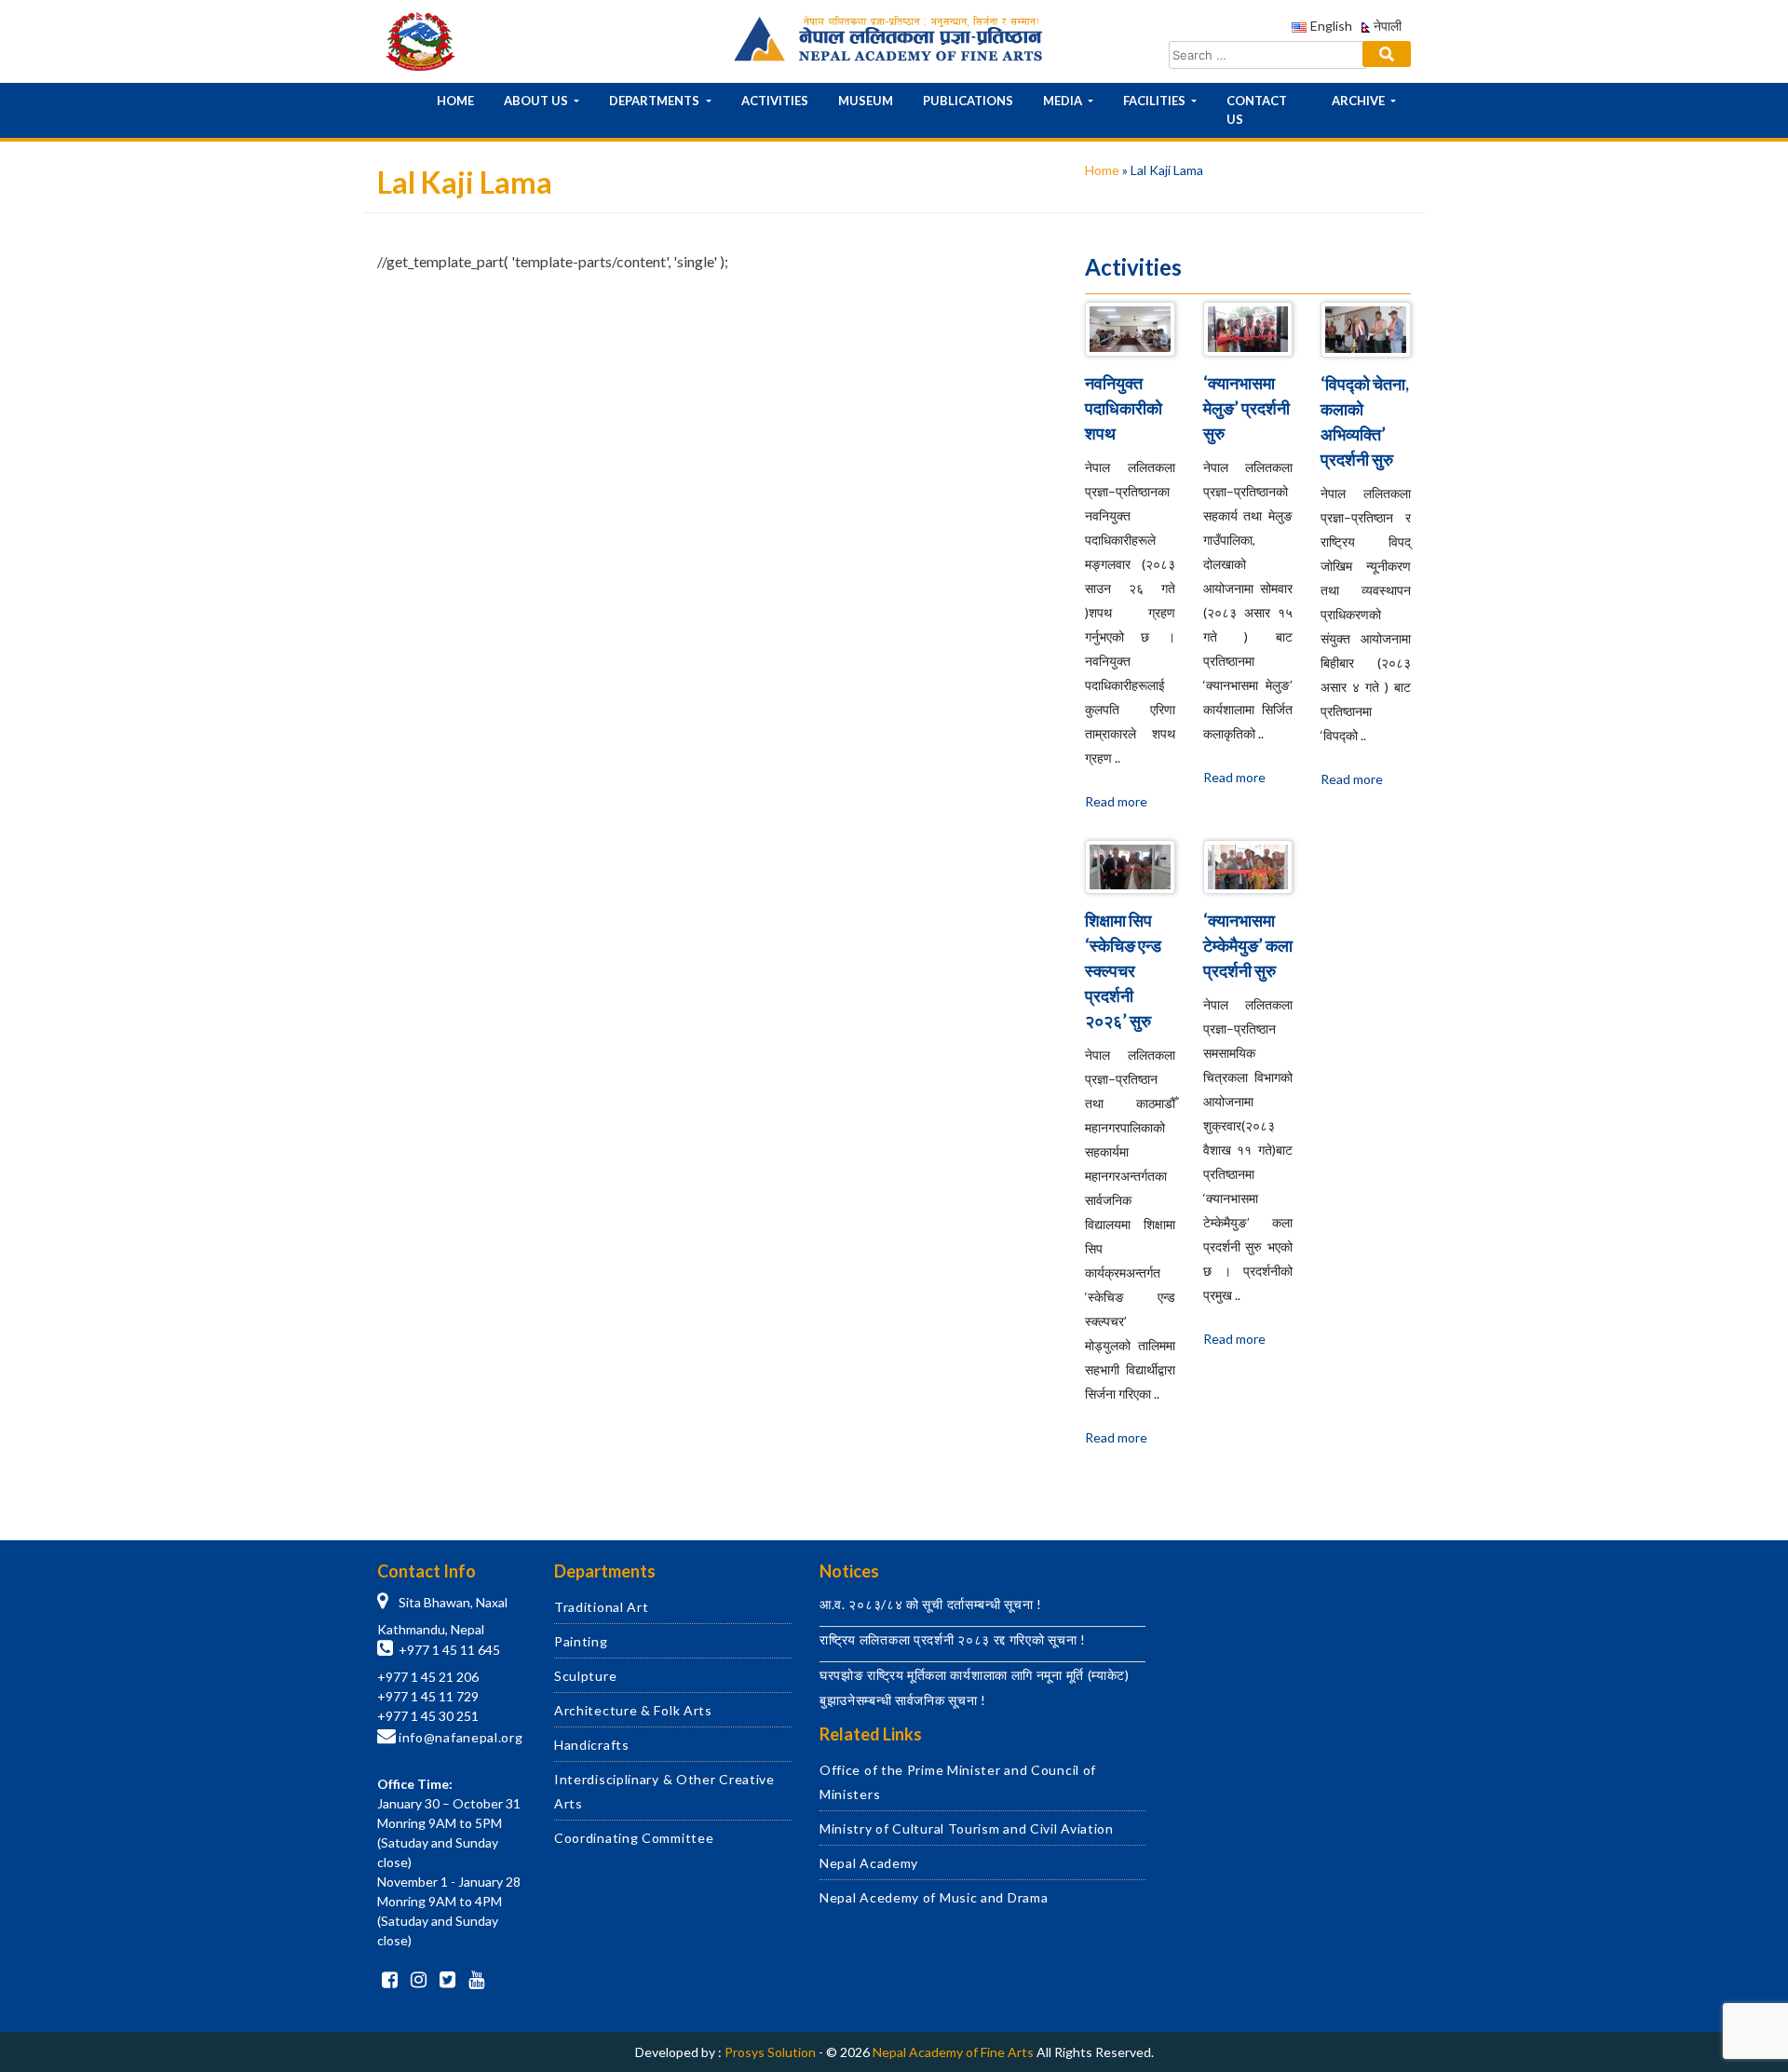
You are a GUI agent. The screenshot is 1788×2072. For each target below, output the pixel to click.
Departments (656, 101)
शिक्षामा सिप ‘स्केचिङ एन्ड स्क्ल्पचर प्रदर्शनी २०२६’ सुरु (1123, 970)
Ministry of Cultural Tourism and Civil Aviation (967, 1828)
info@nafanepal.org (461, 1737)
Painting (581, 1641)
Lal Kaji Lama (462, 448)
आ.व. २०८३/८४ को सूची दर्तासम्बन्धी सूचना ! (931, 1604)
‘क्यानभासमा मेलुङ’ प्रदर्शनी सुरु (1246, 408)
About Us (537, 101)
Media (1064, 101)
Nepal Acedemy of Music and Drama (934, 1897)
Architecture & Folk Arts (633, 1710)
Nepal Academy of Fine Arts (953, 2052)
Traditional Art (602, 1607)
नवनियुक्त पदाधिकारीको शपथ (1124, 408)
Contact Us (1257, 110)
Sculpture (585, 1676)
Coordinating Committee (634, 1838)
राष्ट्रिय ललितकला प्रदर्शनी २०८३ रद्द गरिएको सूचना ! (953, 1639)
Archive (1360, 101)
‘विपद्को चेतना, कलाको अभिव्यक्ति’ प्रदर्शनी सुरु (1365, 421)
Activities (775, 101)
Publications (968, 101)
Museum (866, 101)
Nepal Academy (869, 1863)
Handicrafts (592, 1745)
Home (455, 101)
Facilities (1156, 101)
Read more (1116, 801)
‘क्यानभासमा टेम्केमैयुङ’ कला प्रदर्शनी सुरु (1248, 945)
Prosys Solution (770, 2052)
